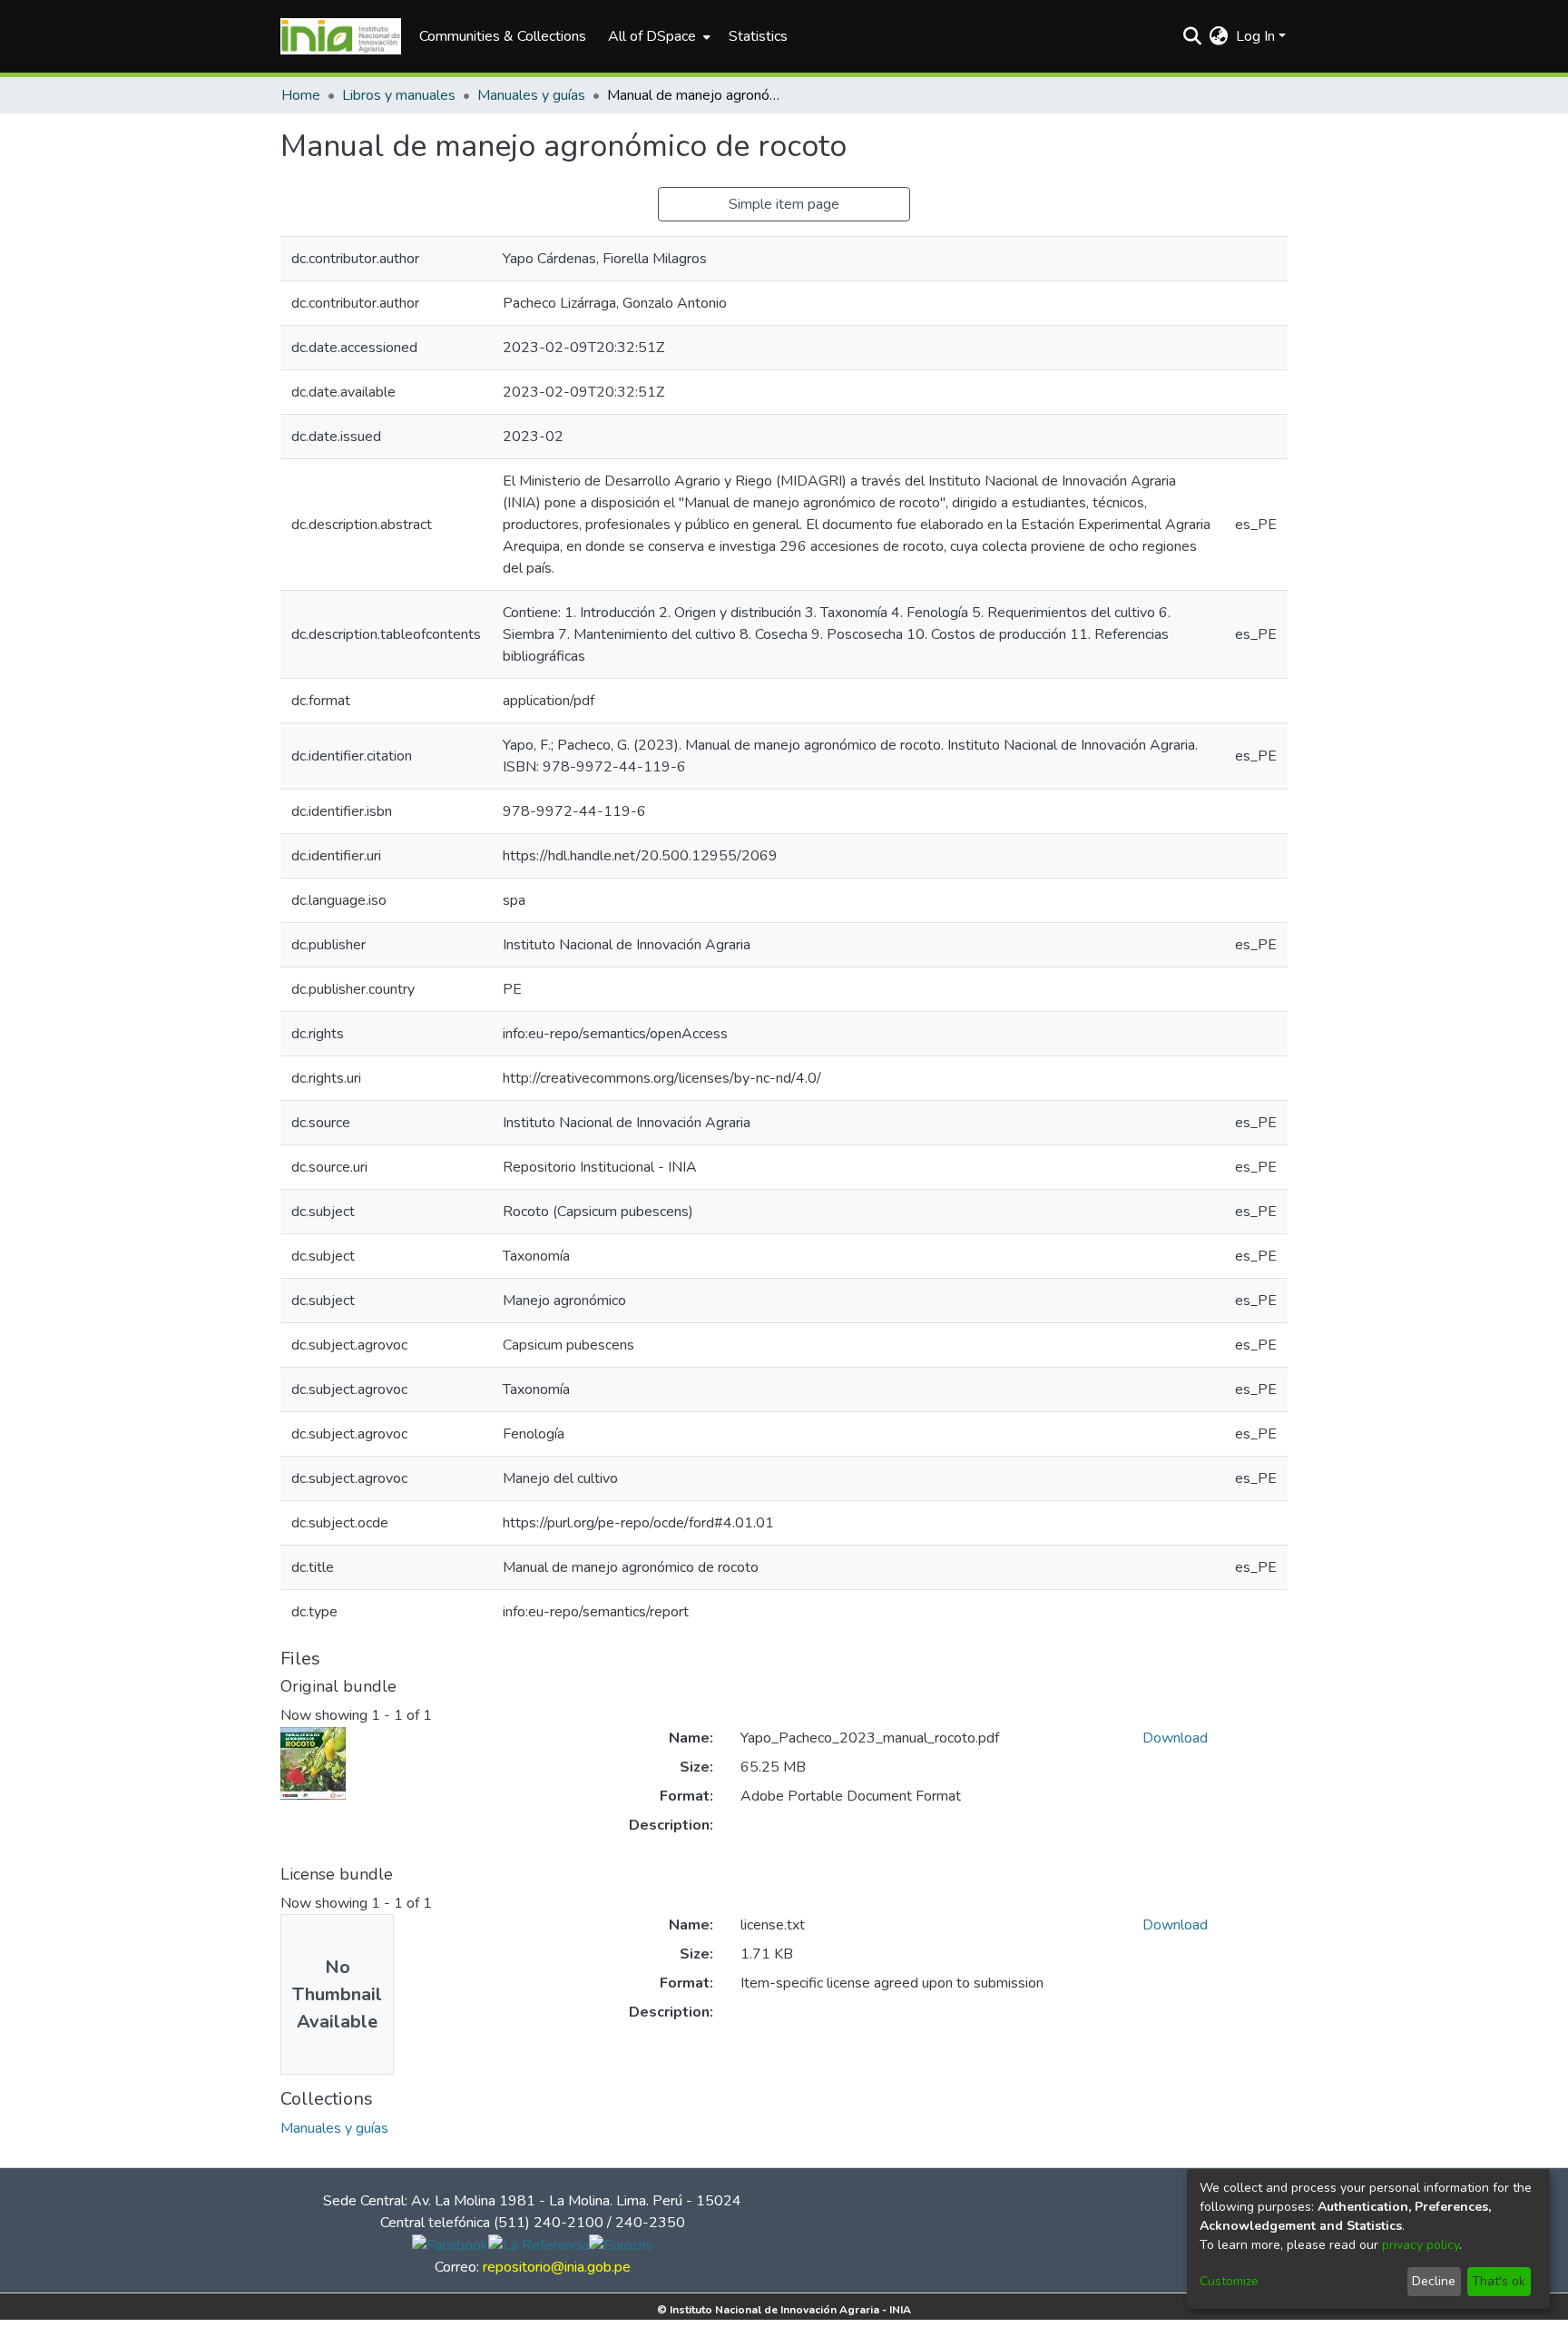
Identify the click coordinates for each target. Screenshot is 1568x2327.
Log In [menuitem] (1255, 36)
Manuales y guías (531, 95)
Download (1175, 1738)
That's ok (1499, 2281)
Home (301, 95)
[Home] (341, 36)
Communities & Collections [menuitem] (503, 36)
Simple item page (784, 204)
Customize (1229, 2281)
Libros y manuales (399, 95)
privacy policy (1421, 2245)
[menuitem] (657, 36)
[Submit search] (1193, 36)
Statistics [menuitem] (758, 36)
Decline (1434, 2281)
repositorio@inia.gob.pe (557, 2267)
